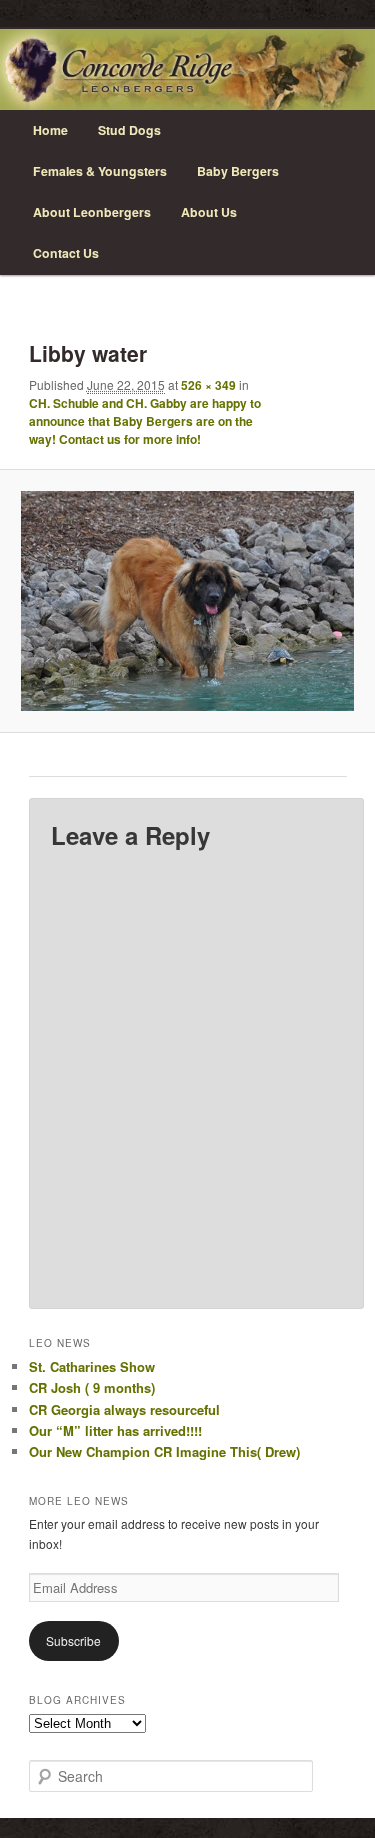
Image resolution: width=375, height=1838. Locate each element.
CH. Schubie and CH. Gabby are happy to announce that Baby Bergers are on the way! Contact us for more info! (145, 421)
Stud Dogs (129, 130)
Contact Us (66, 253)
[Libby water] (187, 601)
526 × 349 (208, 385)
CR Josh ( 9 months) (92, 1387)
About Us (209, 212)
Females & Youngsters (100, 171)
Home (50, 130)
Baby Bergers (238, 171)
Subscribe (73, 1640)
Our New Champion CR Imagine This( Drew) (164, 1451)
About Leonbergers (92, 212)
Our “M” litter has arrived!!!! (115, 1430)
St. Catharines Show (92, 1366)
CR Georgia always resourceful (124, 1409)
